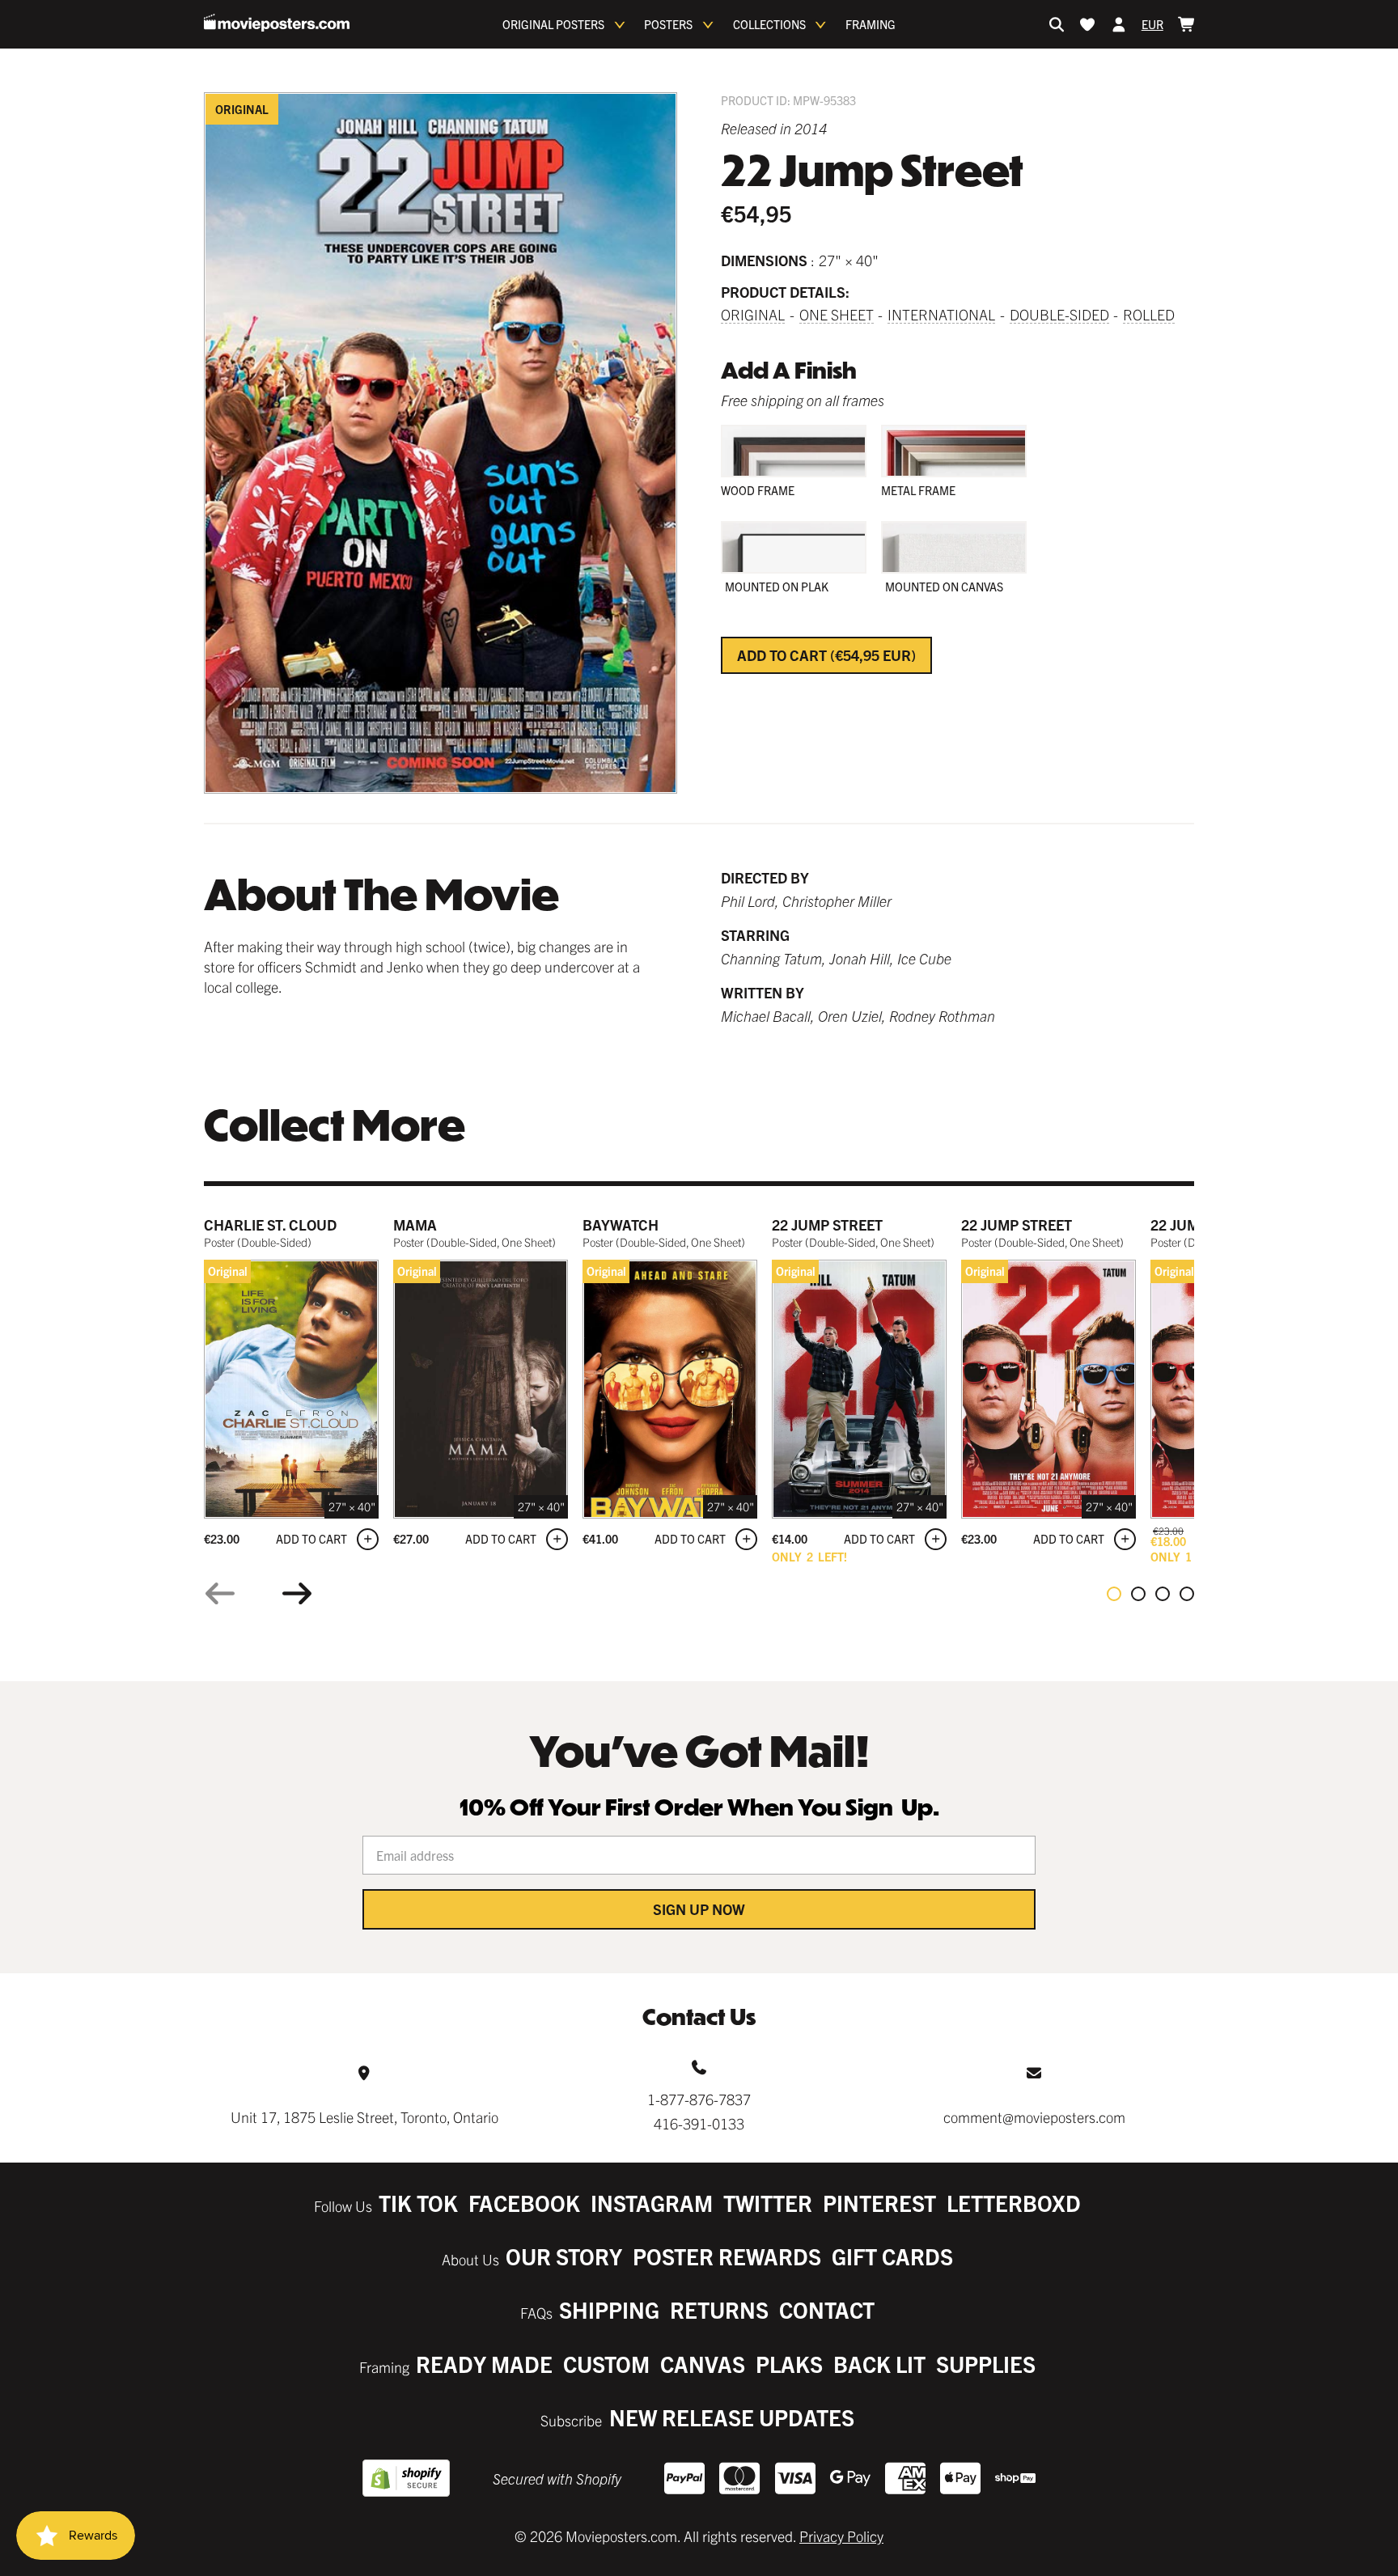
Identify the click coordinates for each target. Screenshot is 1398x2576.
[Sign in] (1119, 24)
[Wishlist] (1087, 24)
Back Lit (879, 2364)
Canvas (703, 2364)
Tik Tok (418, 2203)
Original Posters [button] (553, 24)
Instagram (652, 2203)
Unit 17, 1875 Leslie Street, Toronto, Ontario (364, 2117)
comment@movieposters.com (1034, 2117)
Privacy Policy (841, 2536)
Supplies (986, 2364)
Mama (415, 1224)
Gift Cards (892, 2256)
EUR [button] (1152, 24)
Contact (827, 2309)
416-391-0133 (699, 2123)
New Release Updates (732, 2417)
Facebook (524, 2203)
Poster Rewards (727, 2256)
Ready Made (484, 2364)
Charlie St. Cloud (270, 1224)
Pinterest (879, 2203)
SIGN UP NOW (699, 1909)
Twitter (768, 2203)
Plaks (789, 2364)
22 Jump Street (827, 1224)
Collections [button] (769, 24)
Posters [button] (668, 24)
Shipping (609, 2309)
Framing (871, 24)
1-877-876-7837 (699, 2099)
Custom (606, 2364)
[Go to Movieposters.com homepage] (277, 23)
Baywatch (621, 1224)
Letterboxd (1014, 2203)
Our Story (564, 2256)
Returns (719, 2309)
